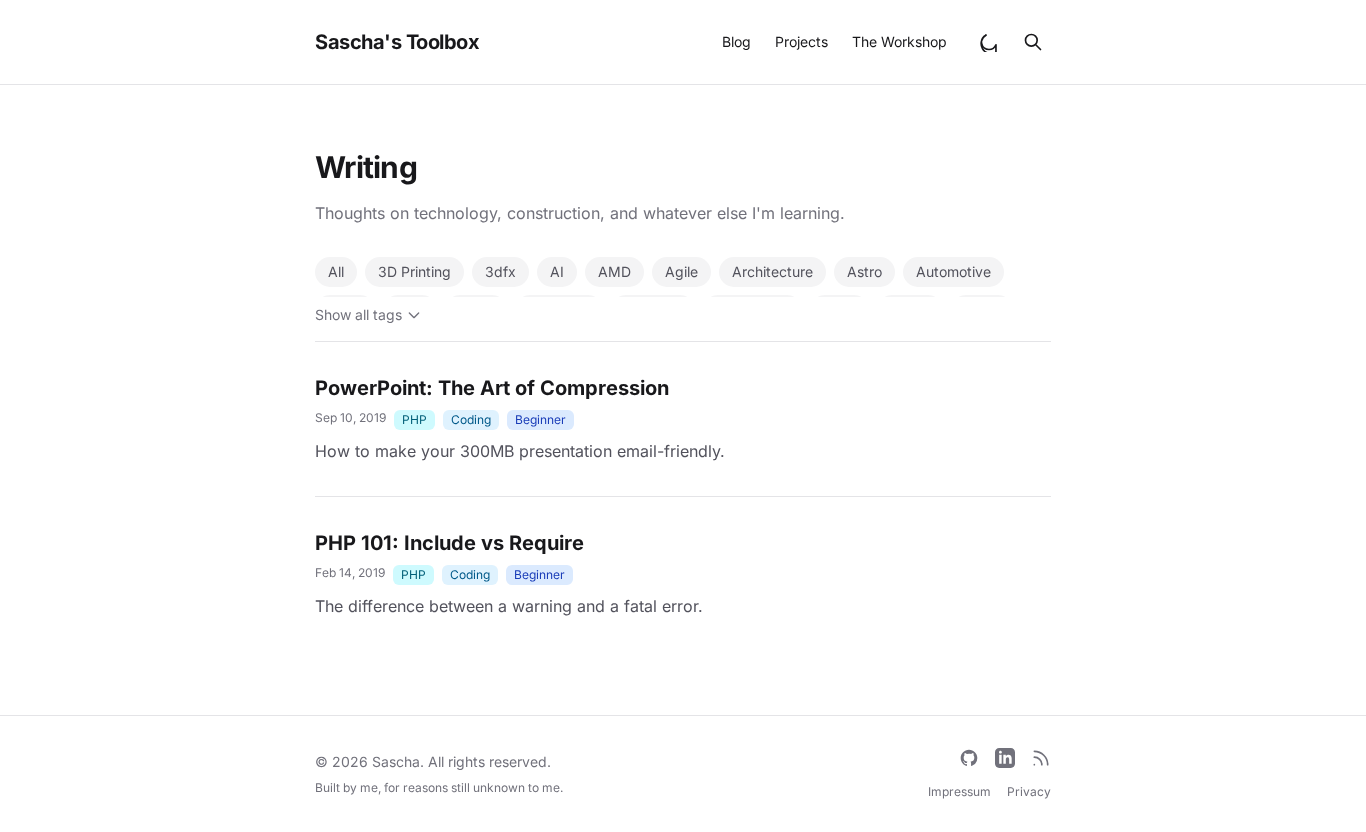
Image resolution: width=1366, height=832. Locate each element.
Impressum (959, 791)
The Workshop (899, 41)
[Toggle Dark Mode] (989, 42)
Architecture (772, 271)
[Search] (1033, 42)
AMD (614, 271)
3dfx (500, 271)
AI (557, 271)
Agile (681, 271)
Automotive (953, 271)
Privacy (1029, 791)
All (336, 271)
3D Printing (414, 271)
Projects (801, 41)
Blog (736, 41)
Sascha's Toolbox (397, 42)
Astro (864, 271)
